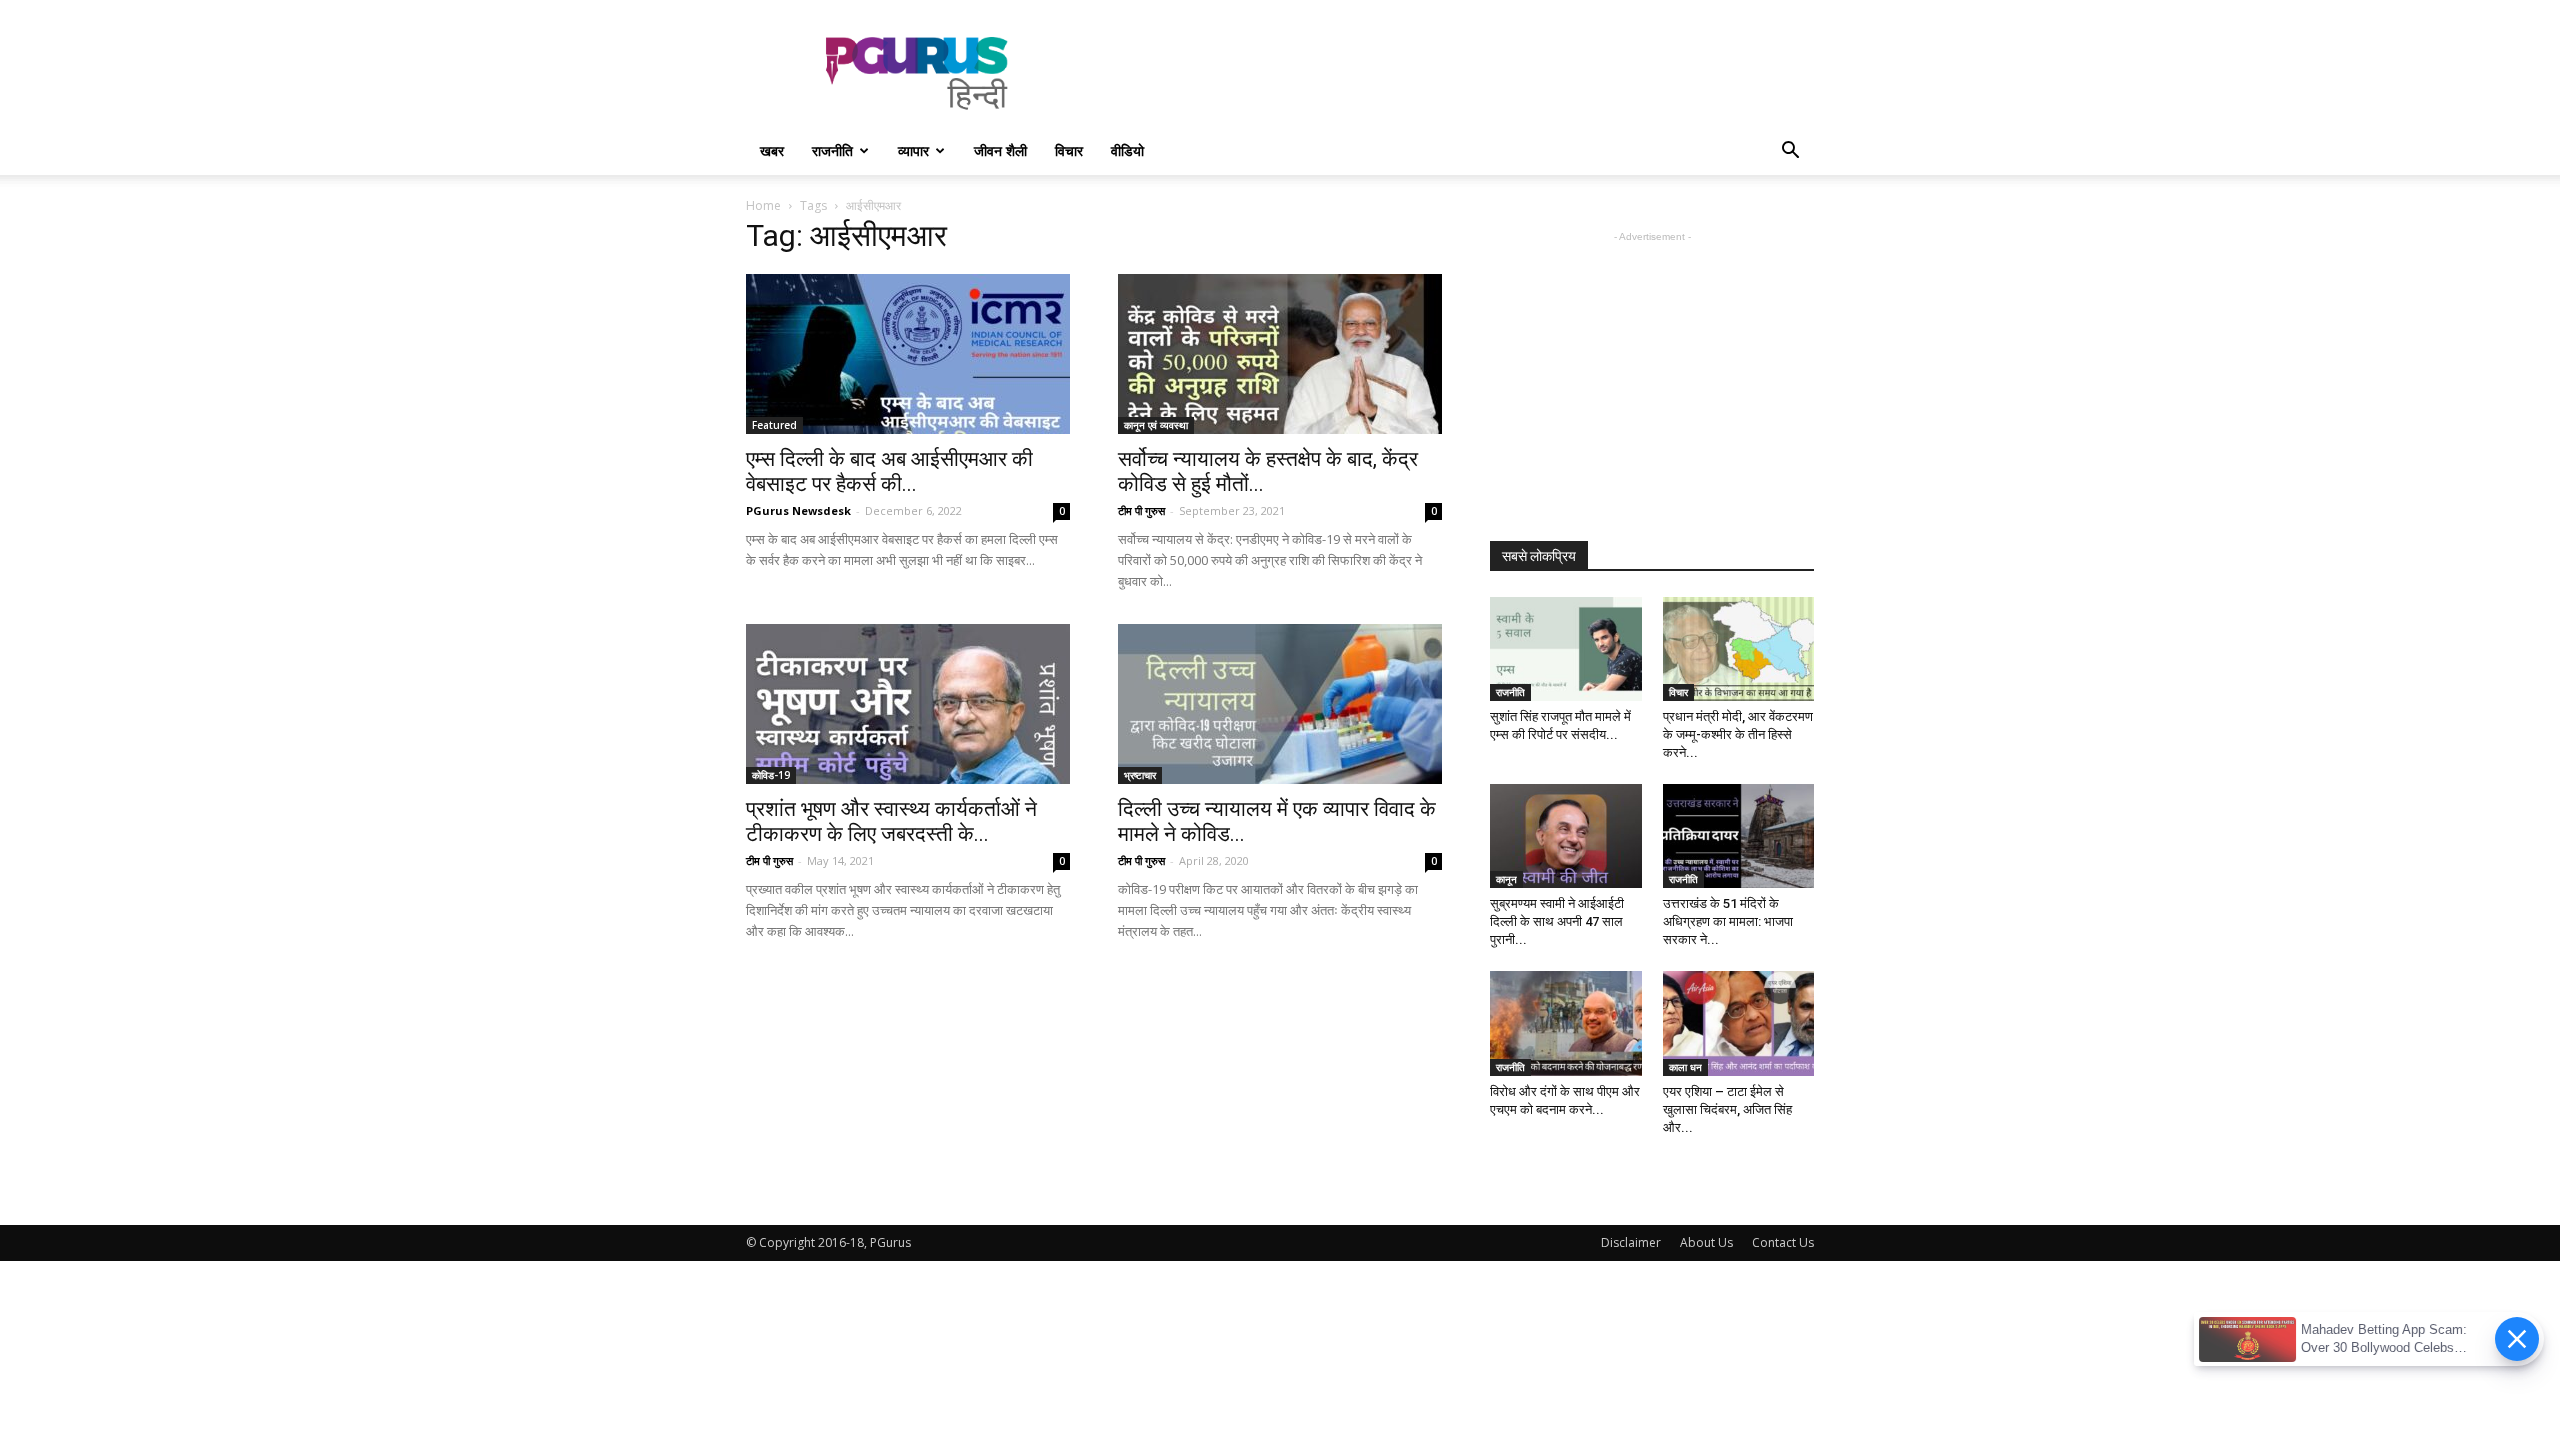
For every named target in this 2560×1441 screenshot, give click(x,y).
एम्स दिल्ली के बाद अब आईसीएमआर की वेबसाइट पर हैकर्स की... (889, 471)
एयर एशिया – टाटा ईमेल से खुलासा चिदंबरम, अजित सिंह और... (1727, 1109)
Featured (774, 425)
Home (763, 205)
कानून (1506, 879)
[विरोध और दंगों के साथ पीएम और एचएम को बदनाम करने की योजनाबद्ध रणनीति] (1566, 1023)
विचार (1069, 150)
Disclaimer (1631, 1242)
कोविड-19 (771, 775)
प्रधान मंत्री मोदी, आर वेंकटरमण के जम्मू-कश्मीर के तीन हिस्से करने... (1738, 734)
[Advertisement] (1450, 73)
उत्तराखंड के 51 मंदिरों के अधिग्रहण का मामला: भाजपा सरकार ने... (1728, 921)
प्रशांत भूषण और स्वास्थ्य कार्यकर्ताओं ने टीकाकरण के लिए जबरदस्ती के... (891, 821)
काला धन (1685, 1067)
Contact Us (1783, 1242)
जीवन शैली (1000, 150)
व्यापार (913, 150)
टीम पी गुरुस (1141, 510)
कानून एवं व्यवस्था (1156, 425)
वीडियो (1127, 150)
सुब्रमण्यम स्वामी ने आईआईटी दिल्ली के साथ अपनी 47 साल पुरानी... (1557, 921)
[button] (1790, 152)
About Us (1706, 1242)
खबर (772, 150)
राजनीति (832, 150)
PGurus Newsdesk (798, 510)
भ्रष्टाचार (1140, 775)
